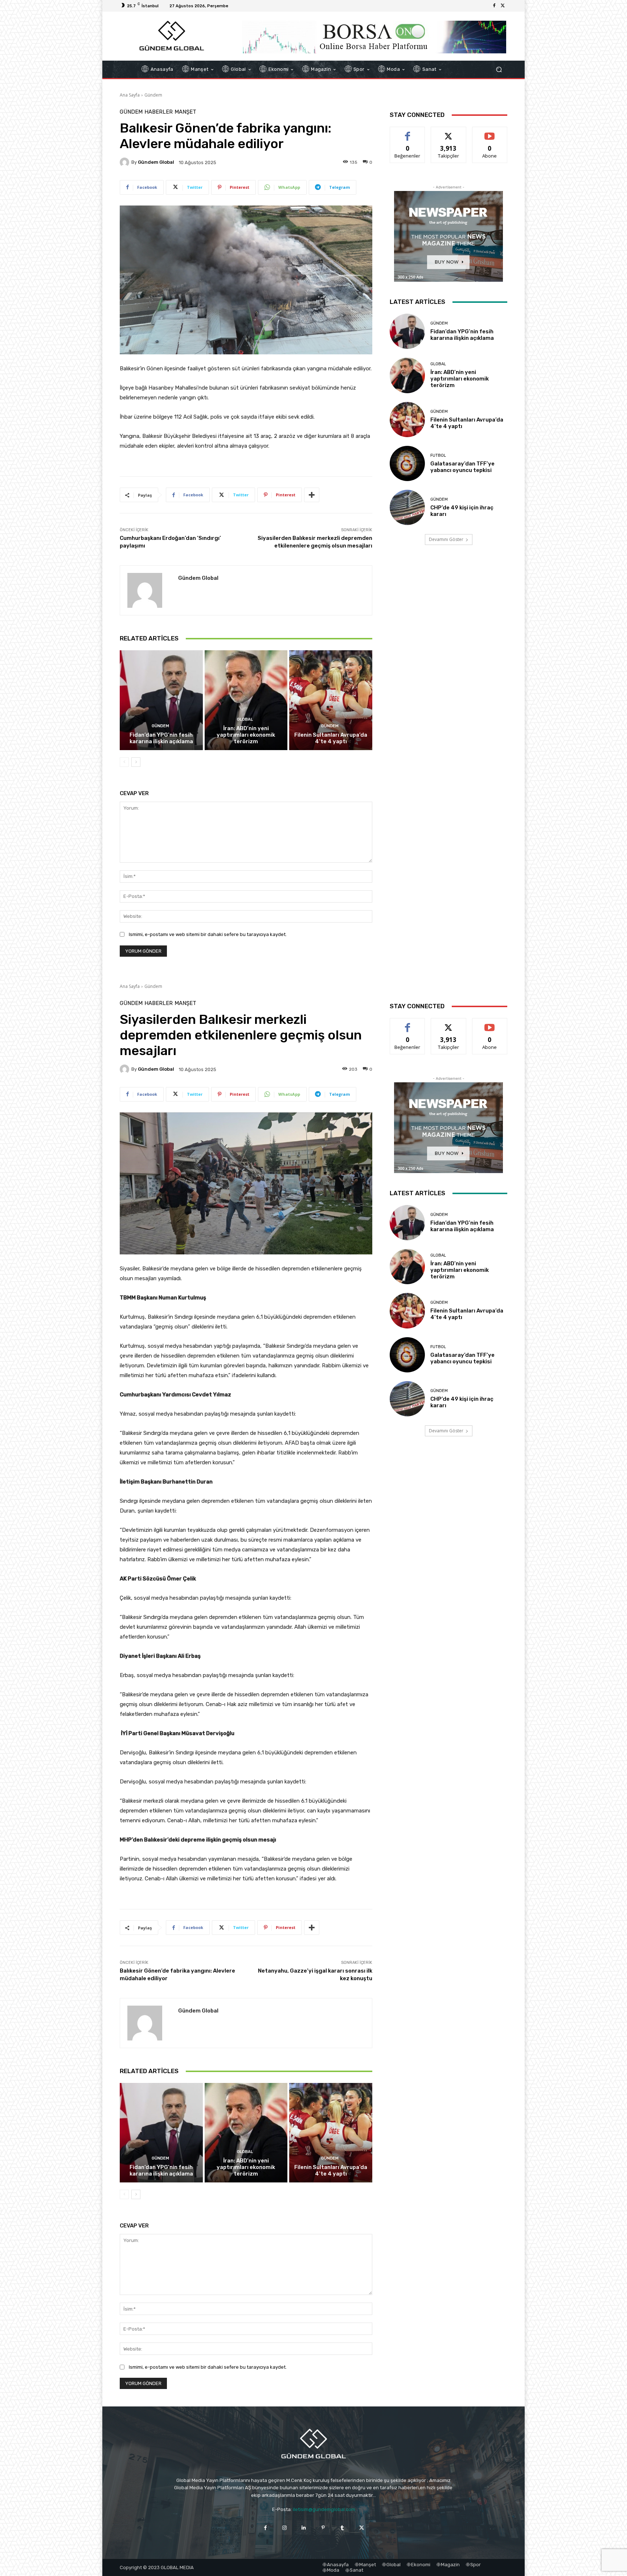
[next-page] (136, 762)
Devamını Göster (446, 539)
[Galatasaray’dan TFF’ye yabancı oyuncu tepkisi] (407, 463)
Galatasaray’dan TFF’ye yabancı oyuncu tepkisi (462, 467)
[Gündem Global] (126, 162)
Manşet (185, 112)
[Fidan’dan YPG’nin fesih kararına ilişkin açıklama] (161, 700)
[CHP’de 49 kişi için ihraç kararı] (407, 507)
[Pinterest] (323, 2528)
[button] (499, 70)
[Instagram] (285, 2528)
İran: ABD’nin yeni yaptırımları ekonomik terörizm (246, 735)
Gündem (153, 95)
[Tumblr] (342, 2528)
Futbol (438, 455)
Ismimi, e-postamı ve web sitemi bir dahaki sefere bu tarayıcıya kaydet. (208, 934)
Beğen (407, 132)
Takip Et (449, 132)
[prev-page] (124, 762)
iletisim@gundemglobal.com (324, 2509)
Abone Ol (490, 132)
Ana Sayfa (130, 95)
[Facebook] (494, 6)
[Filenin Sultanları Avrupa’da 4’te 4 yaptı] (331, 700)
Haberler (159, 112)
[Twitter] (503, 6)
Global (245, 719)
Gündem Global (156, 162)
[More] (312, 495)
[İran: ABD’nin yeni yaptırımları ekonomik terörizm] (246, 700)
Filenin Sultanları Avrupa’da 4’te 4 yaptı (331, 738)
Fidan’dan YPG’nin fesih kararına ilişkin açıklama (161, 738)
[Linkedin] (304, 2528)
